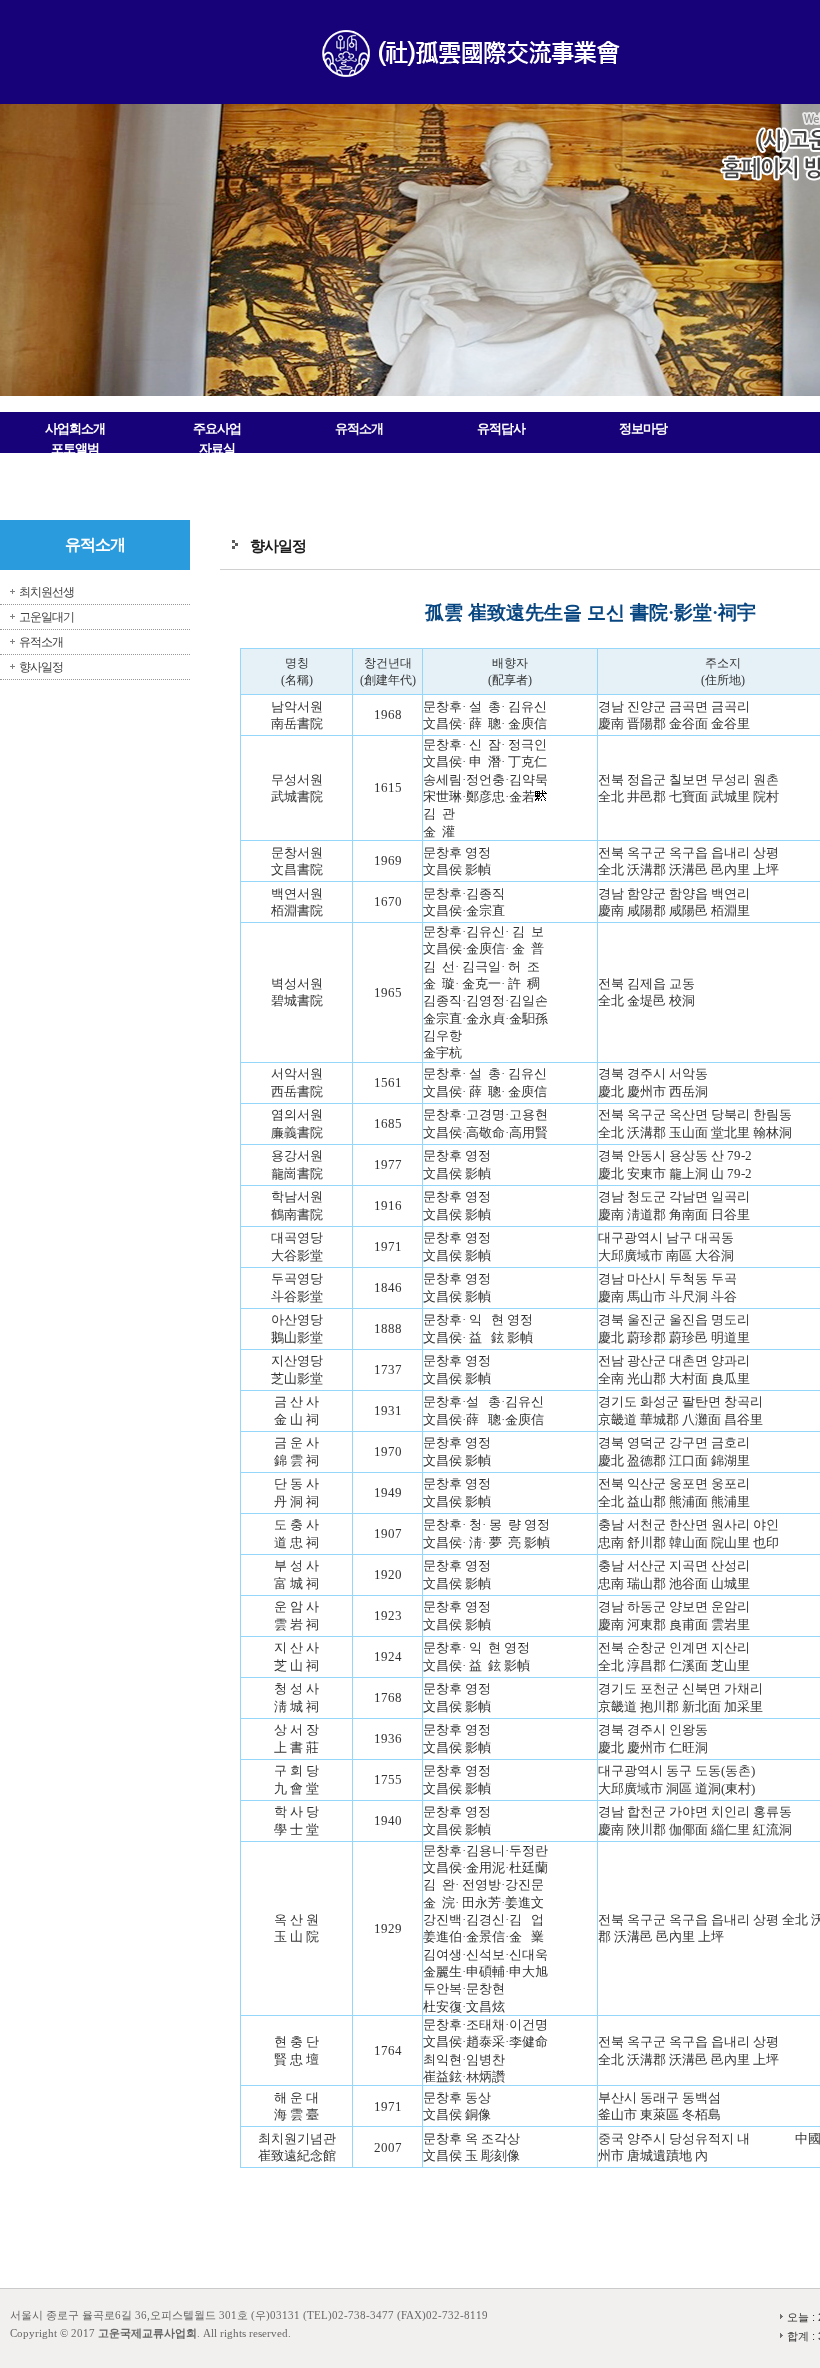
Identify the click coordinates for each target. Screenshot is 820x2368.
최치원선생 (46, 592)
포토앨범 (75, 448)
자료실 (217, 448)
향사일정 (41, 667)
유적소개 (359, 428)
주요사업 (217, 428)
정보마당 (643, 428)
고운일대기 (46, 617)
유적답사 (501, 428)
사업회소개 (75, 428)
